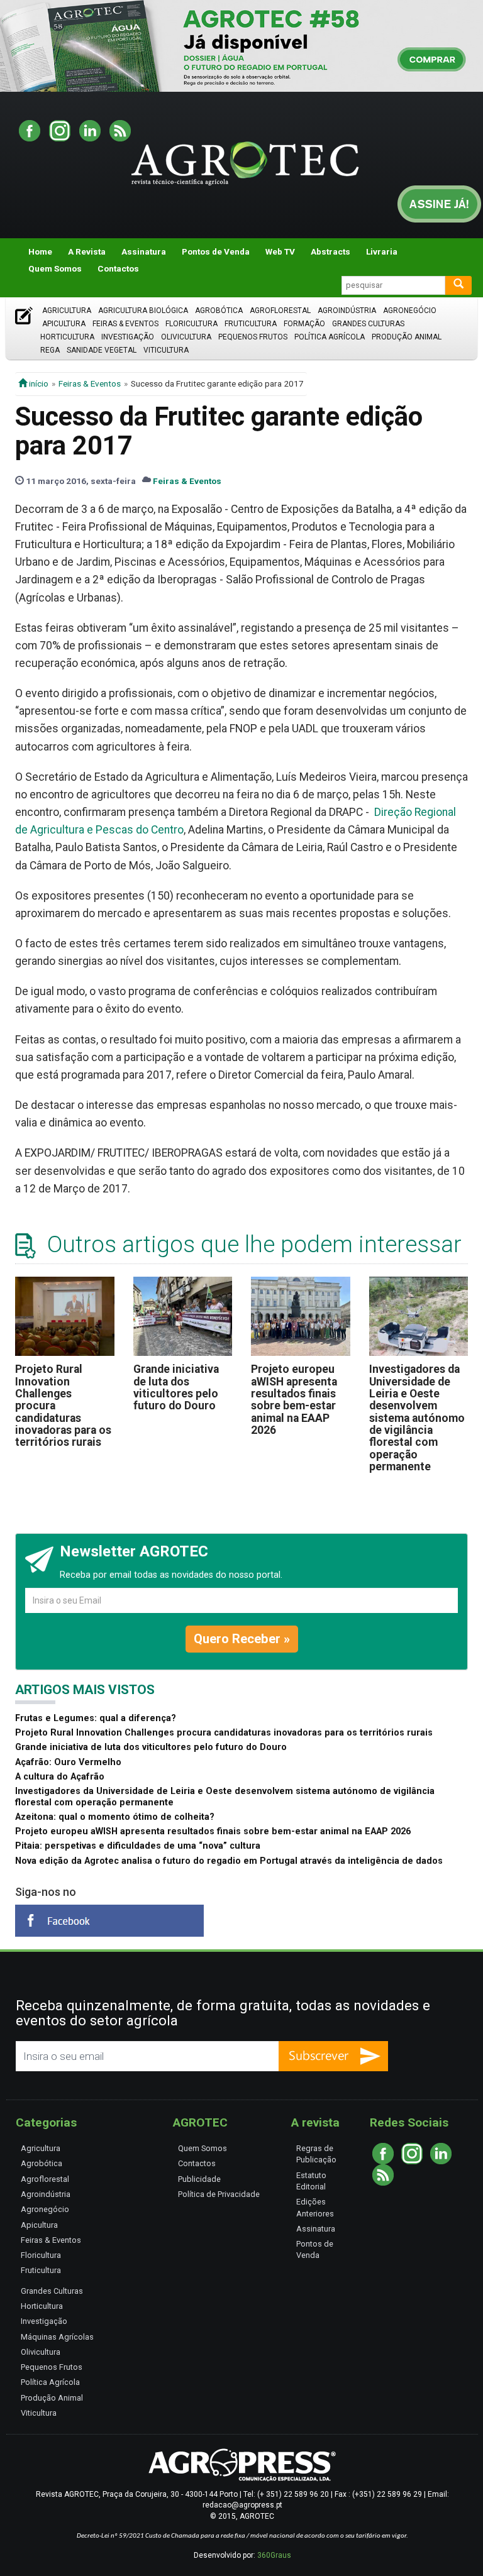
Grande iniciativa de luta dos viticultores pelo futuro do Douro (176, 1387)
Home (40, 251)
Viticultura (166, 350)
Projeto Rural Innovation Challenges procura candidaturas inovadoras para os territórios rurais (224, 1733)
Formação (304, 324)
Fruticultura (251, 324)
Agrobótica (219, 311)
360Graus (274, 2555)
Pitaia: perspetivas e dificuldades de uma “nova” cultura (138, 1846)
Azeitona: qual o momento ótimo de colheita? (115, 1817)
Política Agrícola (330, 337)
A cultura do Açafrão (60, 1777)
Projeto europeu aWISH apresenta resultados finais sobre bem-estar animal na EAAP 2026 (294, 1400)
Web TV (280, 251)
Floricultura (192, 324)
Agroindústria (347, 311)
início (38, 383)
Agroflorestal (280, 311)
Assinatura (144, 251)
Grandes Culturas (368, 324)
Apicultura (64, 324)
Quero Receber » (242, 1639)
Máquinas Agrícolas (57, 2337)
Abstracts (330, 251)
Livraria (382, 251)
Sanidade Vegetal (102, 350)
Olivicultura (186, 337)
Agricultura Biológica (143, 311)
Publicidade (199, 2179)
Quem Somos (55, 268)
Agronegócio (410, 311)
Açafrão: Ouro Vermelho (68, 1762)
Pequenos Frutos (253, 337)
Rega (50, 350)
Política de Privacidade (219, 2194)
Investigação (128, 337)
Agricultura (67, 311)
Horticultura (67, 337)
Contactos (118, 268)
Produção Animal (407, 337)
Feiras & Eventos (125, 324)
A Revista (87, 251)
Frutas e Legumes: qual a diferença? (96, 1718)
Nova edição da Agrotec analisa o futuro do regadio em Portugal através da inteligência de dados (229, 1861)
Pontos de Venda (216, 251)
